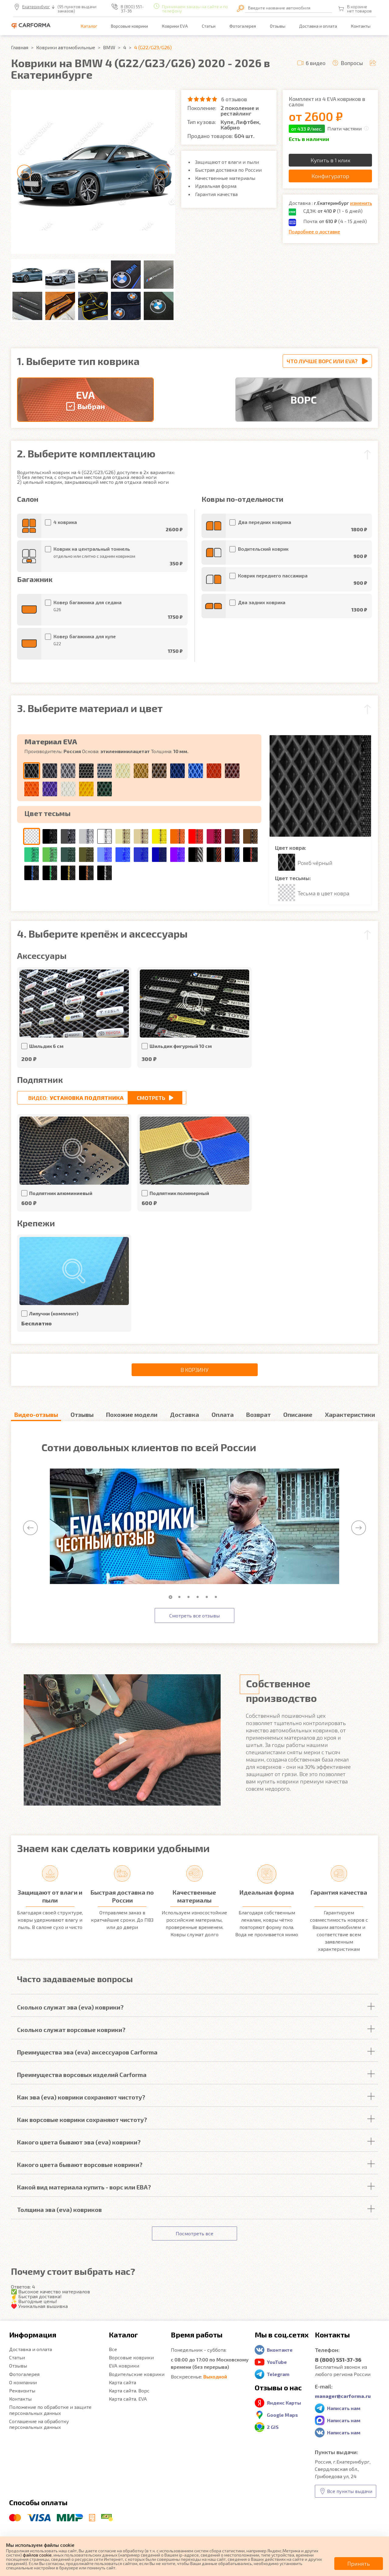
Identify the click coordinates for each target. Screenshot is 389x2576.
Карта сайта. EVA (128, 2399)
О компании (23, 2382)
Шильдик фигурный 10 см (181, 1046)
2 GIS (273, 2427)
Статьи (209, 26)
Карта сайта (122, 2382)
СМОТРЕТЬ (151, 1098)
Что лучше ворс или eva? (322, 361)
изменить (361, 203)
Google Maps (282, 2415)
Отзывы (278, 26)
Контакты (361, 26)
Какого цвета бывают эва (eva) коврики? (79, 2142)
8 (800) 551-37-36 (132, 9)
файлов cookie (37, 2555)
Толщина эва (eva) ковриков (59, 2209)
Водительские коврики (137, 2374)
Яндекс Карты (284, 2403)
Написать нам (344, 2408)
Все (113, 2349)
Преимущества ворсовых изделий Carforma (82, 2075)
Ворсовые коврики (129, 26)
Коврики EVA (175, 26)
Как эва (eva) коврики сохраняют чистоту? (81, 2097)
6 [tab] (217, 1597)
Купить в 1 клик (330, 160)
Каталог (89, 26)
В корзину (194, 1370)
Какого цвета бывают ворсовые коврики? (80, 2164)
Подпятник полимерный (179, 1193)
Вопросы (352, 63)
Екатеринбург (36, 7)
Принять (359, 2564)
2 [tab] (181, 1597)
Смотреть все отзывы (194, 1615)
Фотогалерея (243, 26)
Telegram (278, 2374)
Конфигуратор (330, 176)
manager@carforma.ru (343, 2396)
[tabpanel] (194, 1527)
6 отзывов (234, 99)
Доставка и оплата (318, 26)
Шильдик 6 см (46, 1046)
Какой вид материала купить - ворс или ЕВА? (84, 2187)
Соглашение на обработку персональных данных (39, 2424)
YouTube (277, 2362)
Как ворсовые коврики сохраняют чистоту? (82, 2120)
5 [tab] (208, 1597)
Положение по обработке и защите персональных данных (50, 2410)
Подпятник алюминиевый (61, 1193)
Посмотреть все (194, 2233)
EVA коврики (124, 2366)
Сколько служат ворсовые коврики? (71, 2030)
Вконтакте (280, 2350)
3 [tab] (190, 1597)
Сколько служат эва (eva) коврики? (70, 2007)
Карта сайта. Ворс (129, 2390)
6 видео (316, 63)
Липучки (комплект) (54, 1313)
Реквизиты (22, 2390)
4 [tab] (199, 1597)
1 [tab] (172, 1597)
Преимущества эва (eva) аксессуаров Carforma (87, 2052)
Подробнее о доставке (314, 231)
